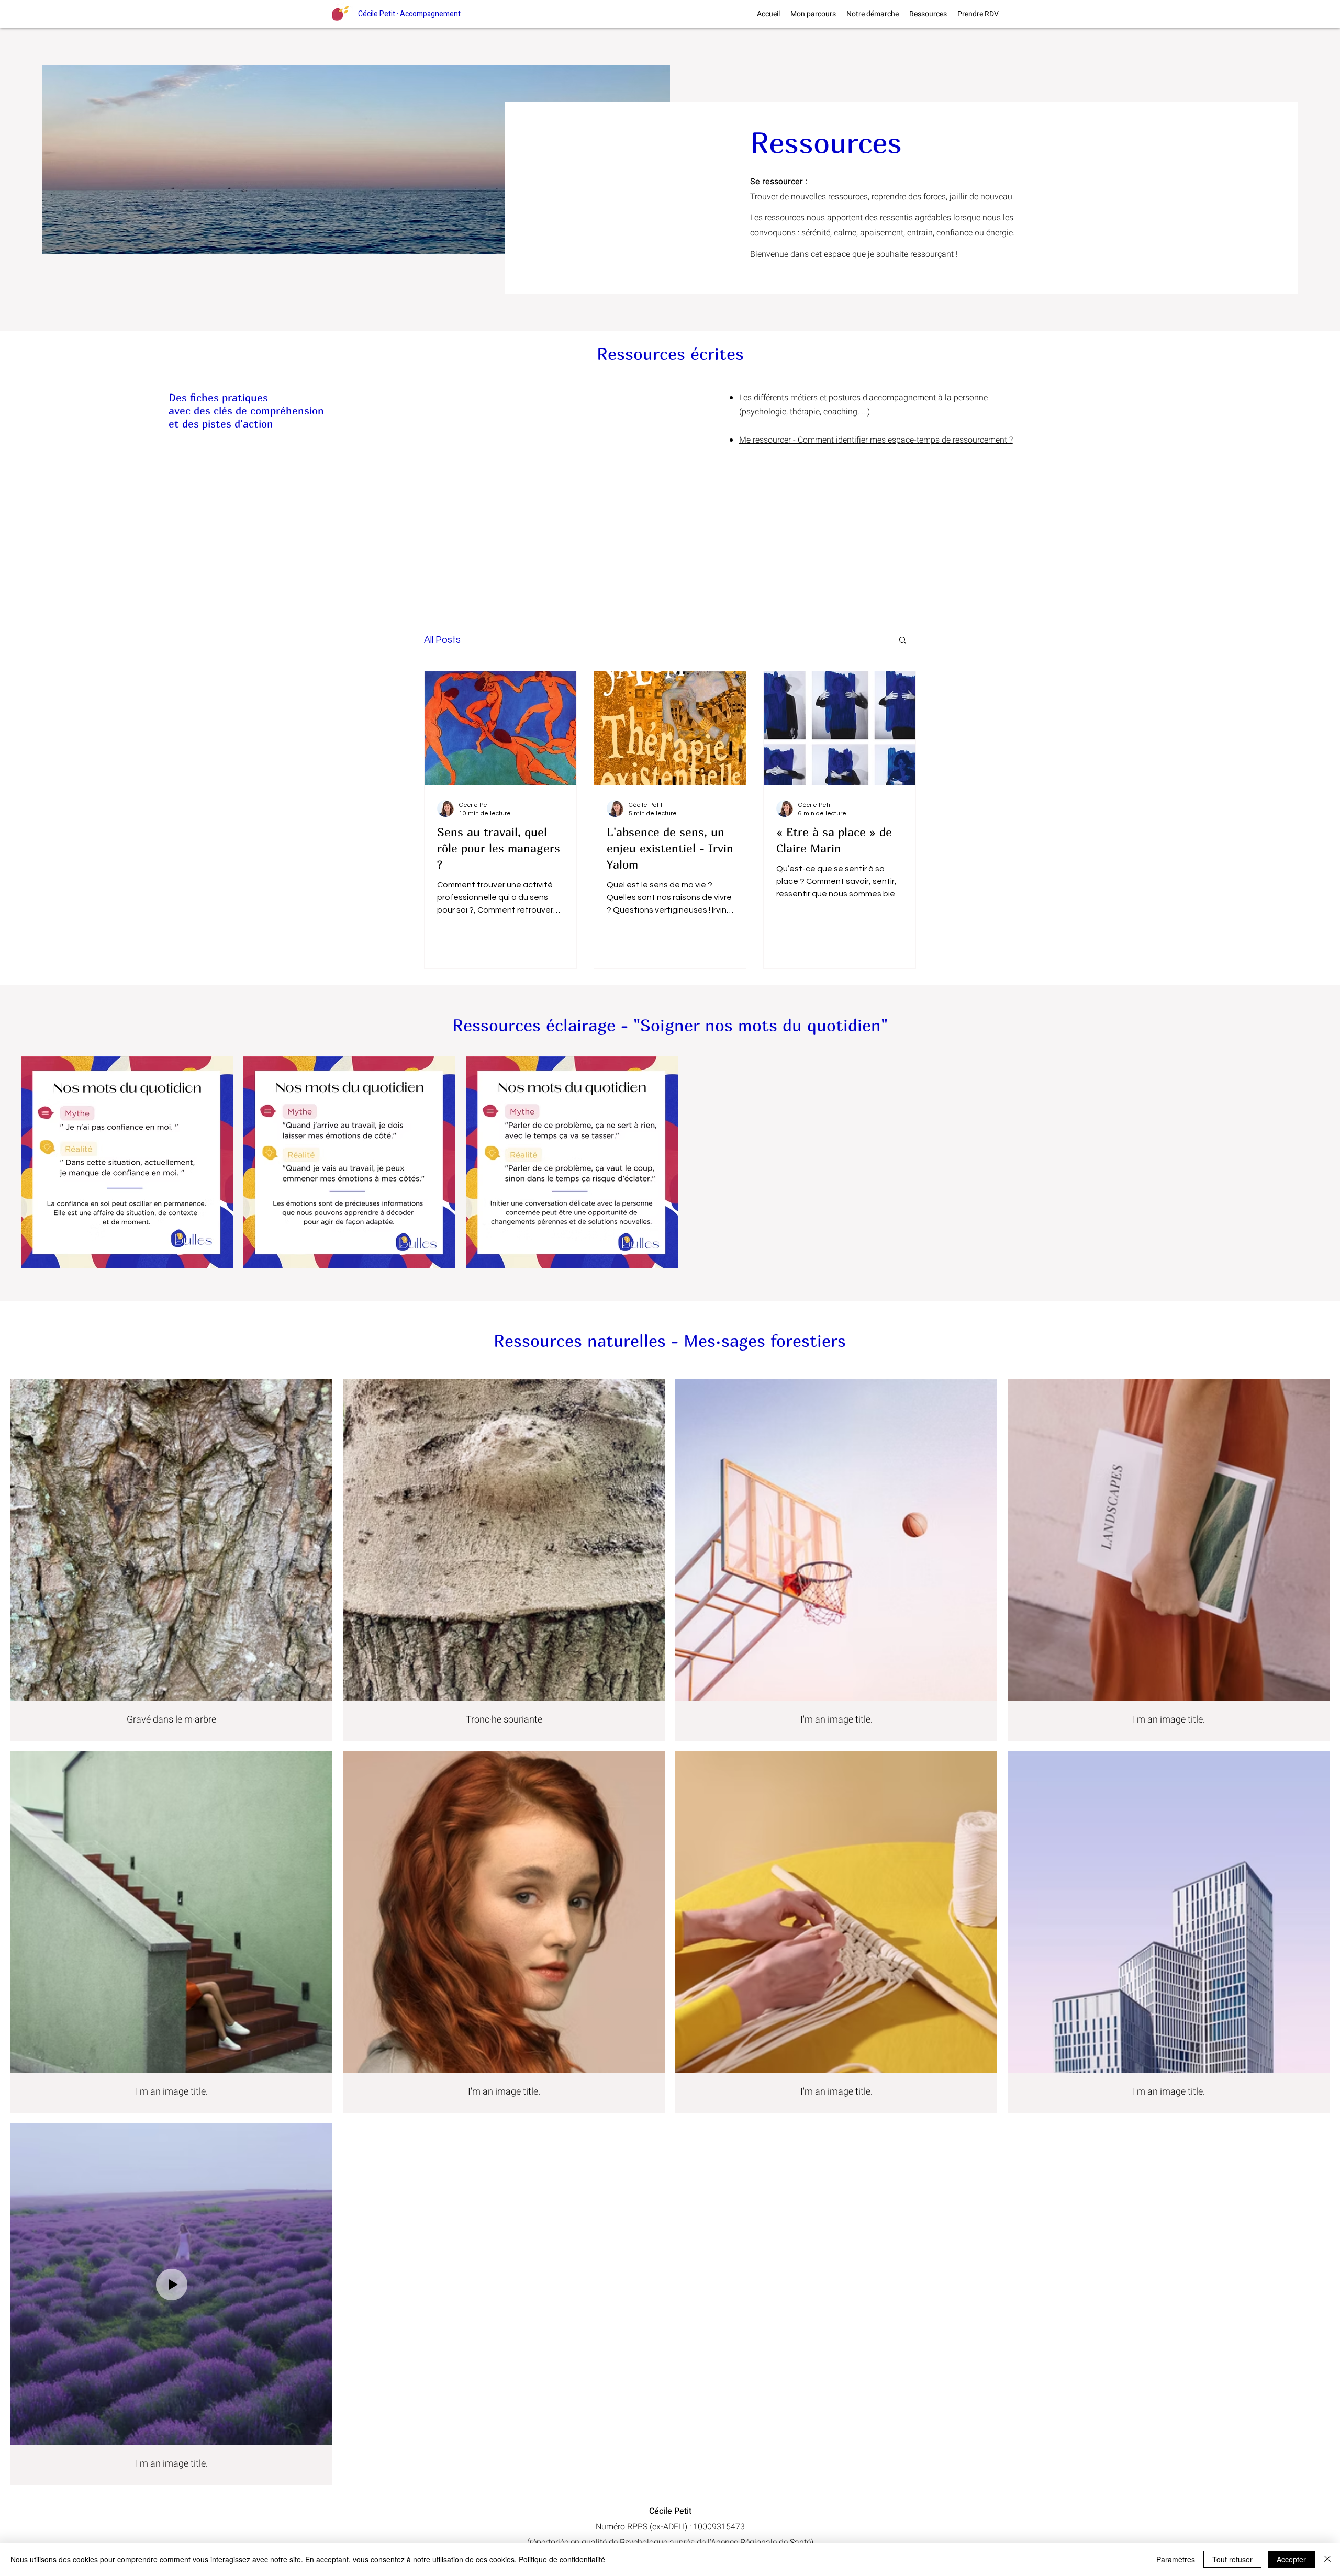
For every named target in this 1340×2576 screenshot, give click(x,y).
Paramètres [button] (1176, 2559)
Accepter (1291, 2559)
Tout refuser (1232, 2559)
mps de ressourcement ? (968, 440)
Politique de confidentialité (562, 2559)
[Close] (1327, 2559)
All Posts (442, 640)
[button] (903, 641)
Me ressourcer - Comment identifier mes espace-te (831, 440)
